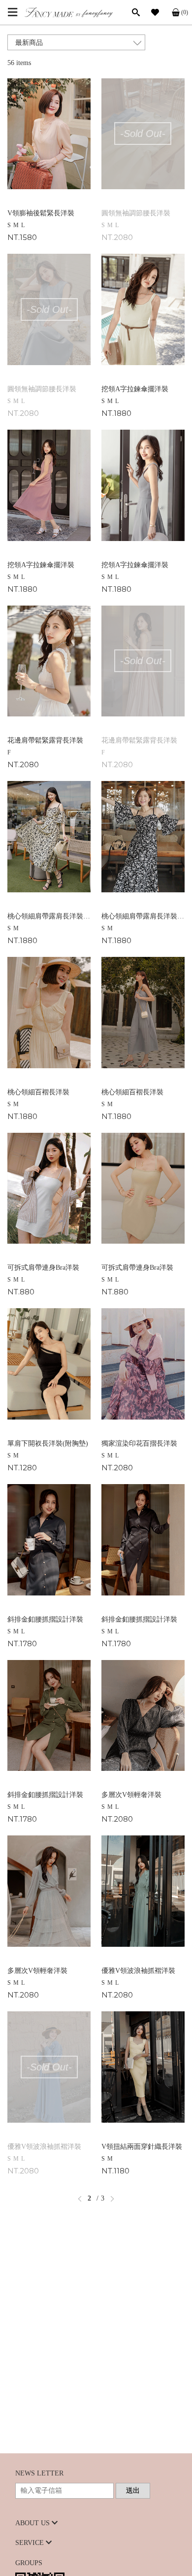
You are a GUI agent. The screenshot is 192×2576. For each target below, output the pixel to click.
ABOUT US (33, 2523)
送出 (133, 2491)
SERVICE (31, 2543)
